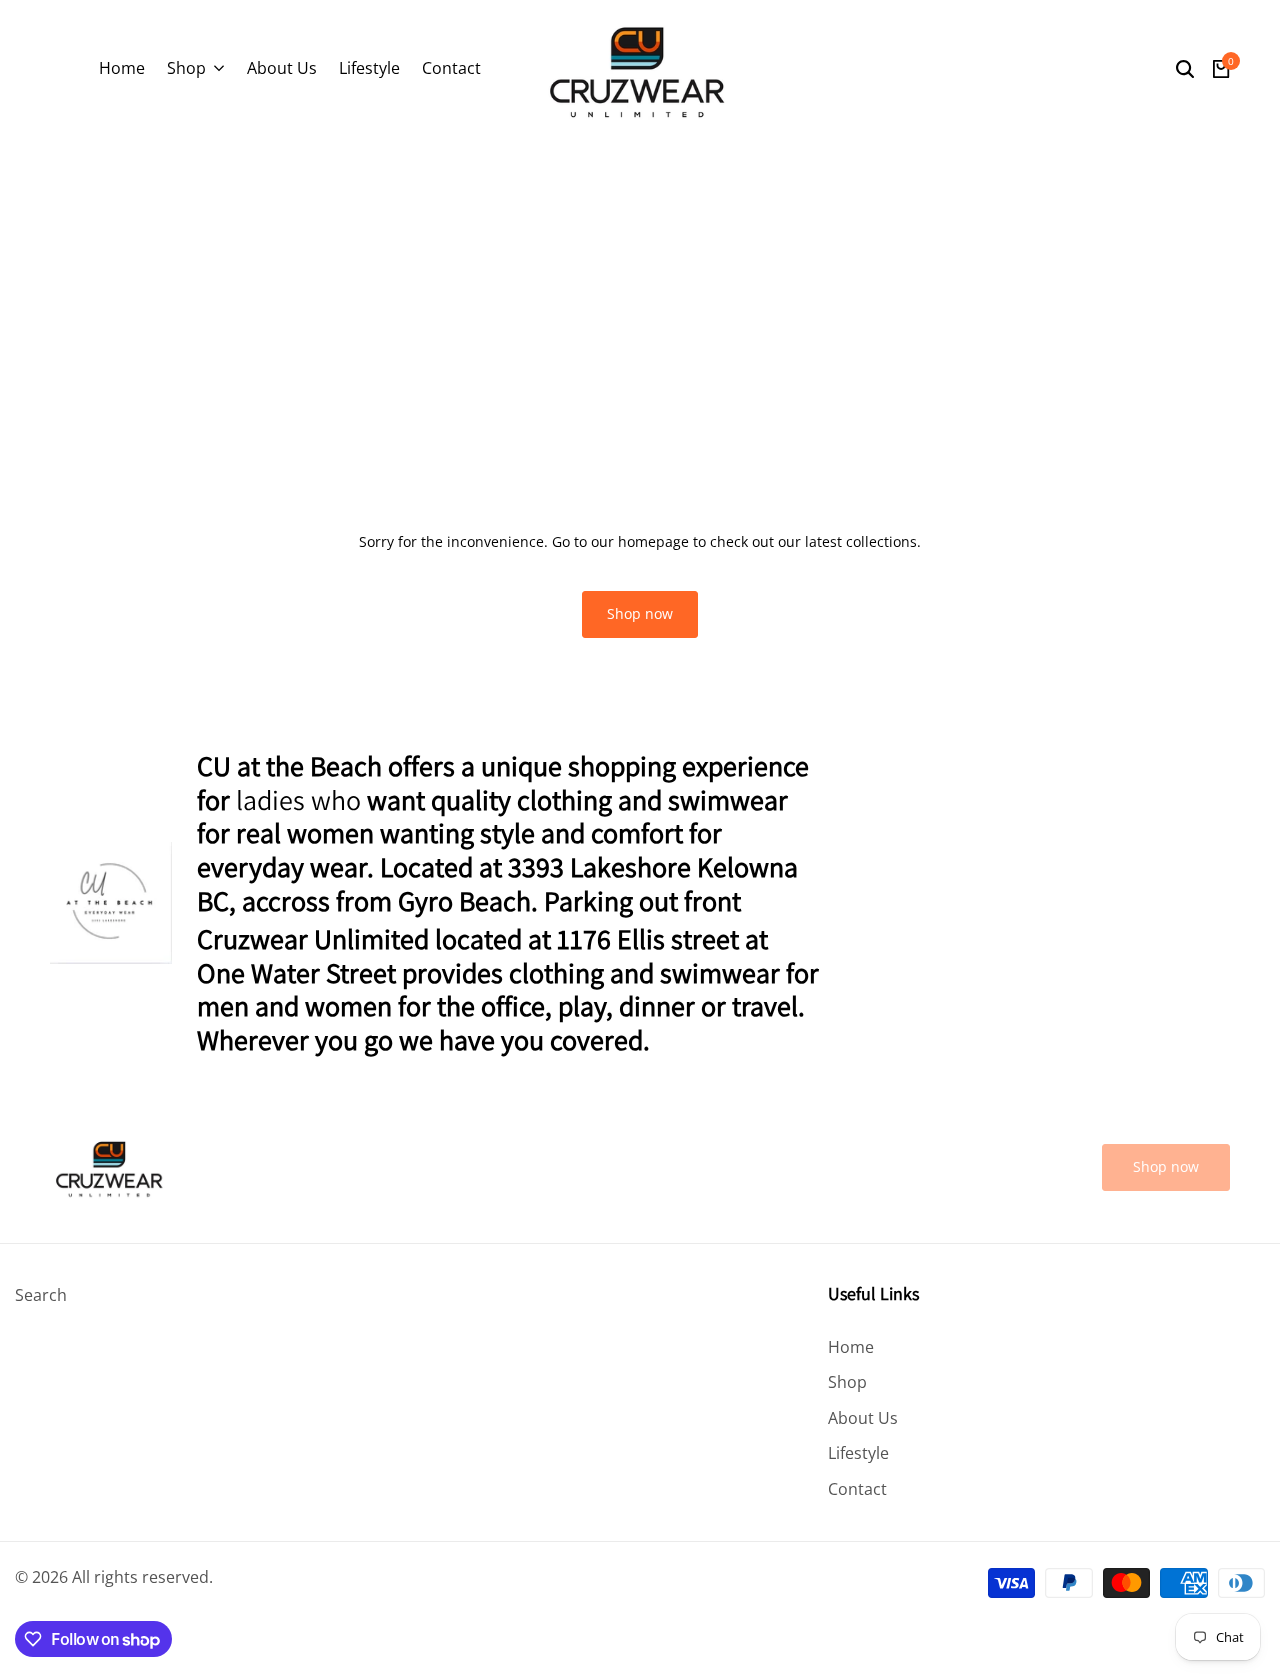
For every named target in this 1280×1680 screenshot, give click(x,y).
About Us (863, 1418)
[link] (1166, 1167)
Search (41, 1295)
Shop (847, 1382)
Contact (857, 1489)
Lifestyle (858, 1453)
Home (851, 1347)
